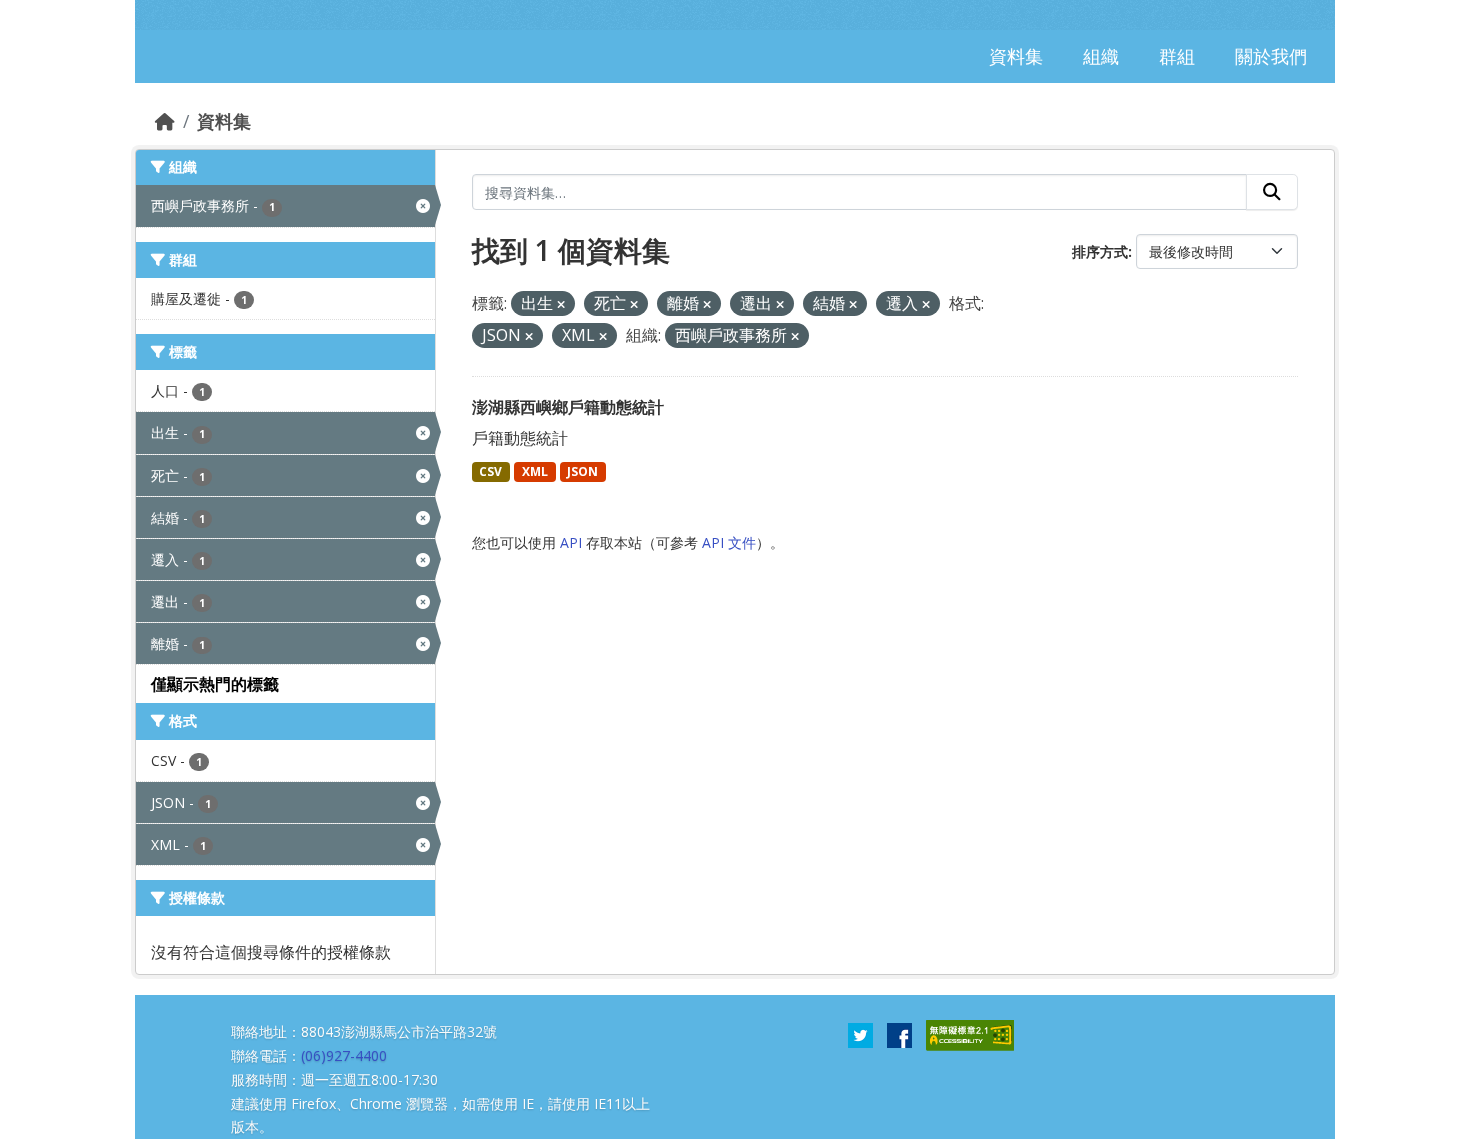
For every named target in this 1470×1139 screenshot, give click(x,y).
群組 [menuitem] (1177, 56)
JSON (582, 471)
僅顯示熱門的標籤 (215, 684)
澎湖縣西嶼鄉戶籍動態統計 (568, 407)
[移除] (561, 304)
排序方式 (1100, 251)
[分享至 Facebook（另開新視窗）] (899, 1034)
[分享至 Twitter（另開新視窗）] (860, 1034)
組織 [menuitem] (1101, 56)
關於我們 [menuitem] (1271, 56)
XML (535, 471)
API (571, 542)
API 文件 (729, 542)
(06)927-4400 (344, 1055)
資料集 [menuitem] (1016, 56)
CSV (490, 471)
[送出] (1272, 192)
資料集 (224, 121)
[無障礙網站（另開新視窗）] (970, 1034)
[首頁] (165, 121)
